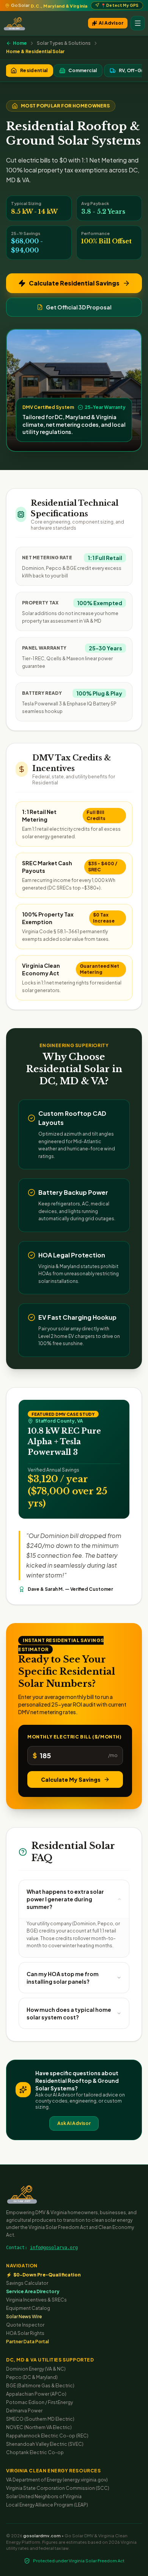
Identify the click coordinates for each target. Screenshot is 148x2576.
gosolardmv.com (42, 2536)
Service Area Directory (33, 2291)
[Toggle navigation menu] (138, 23)
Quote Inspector (25, 2325)
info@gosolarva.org (54, 2248)
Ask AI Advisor (74, 2123)
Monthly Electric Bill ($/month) (75, 1737)
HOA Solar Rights (25, 2333)
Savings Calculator (27, 2283)
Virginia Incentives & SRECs (36, 2300)
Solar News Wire (24, 2317)
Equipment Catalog (28, 2308)
